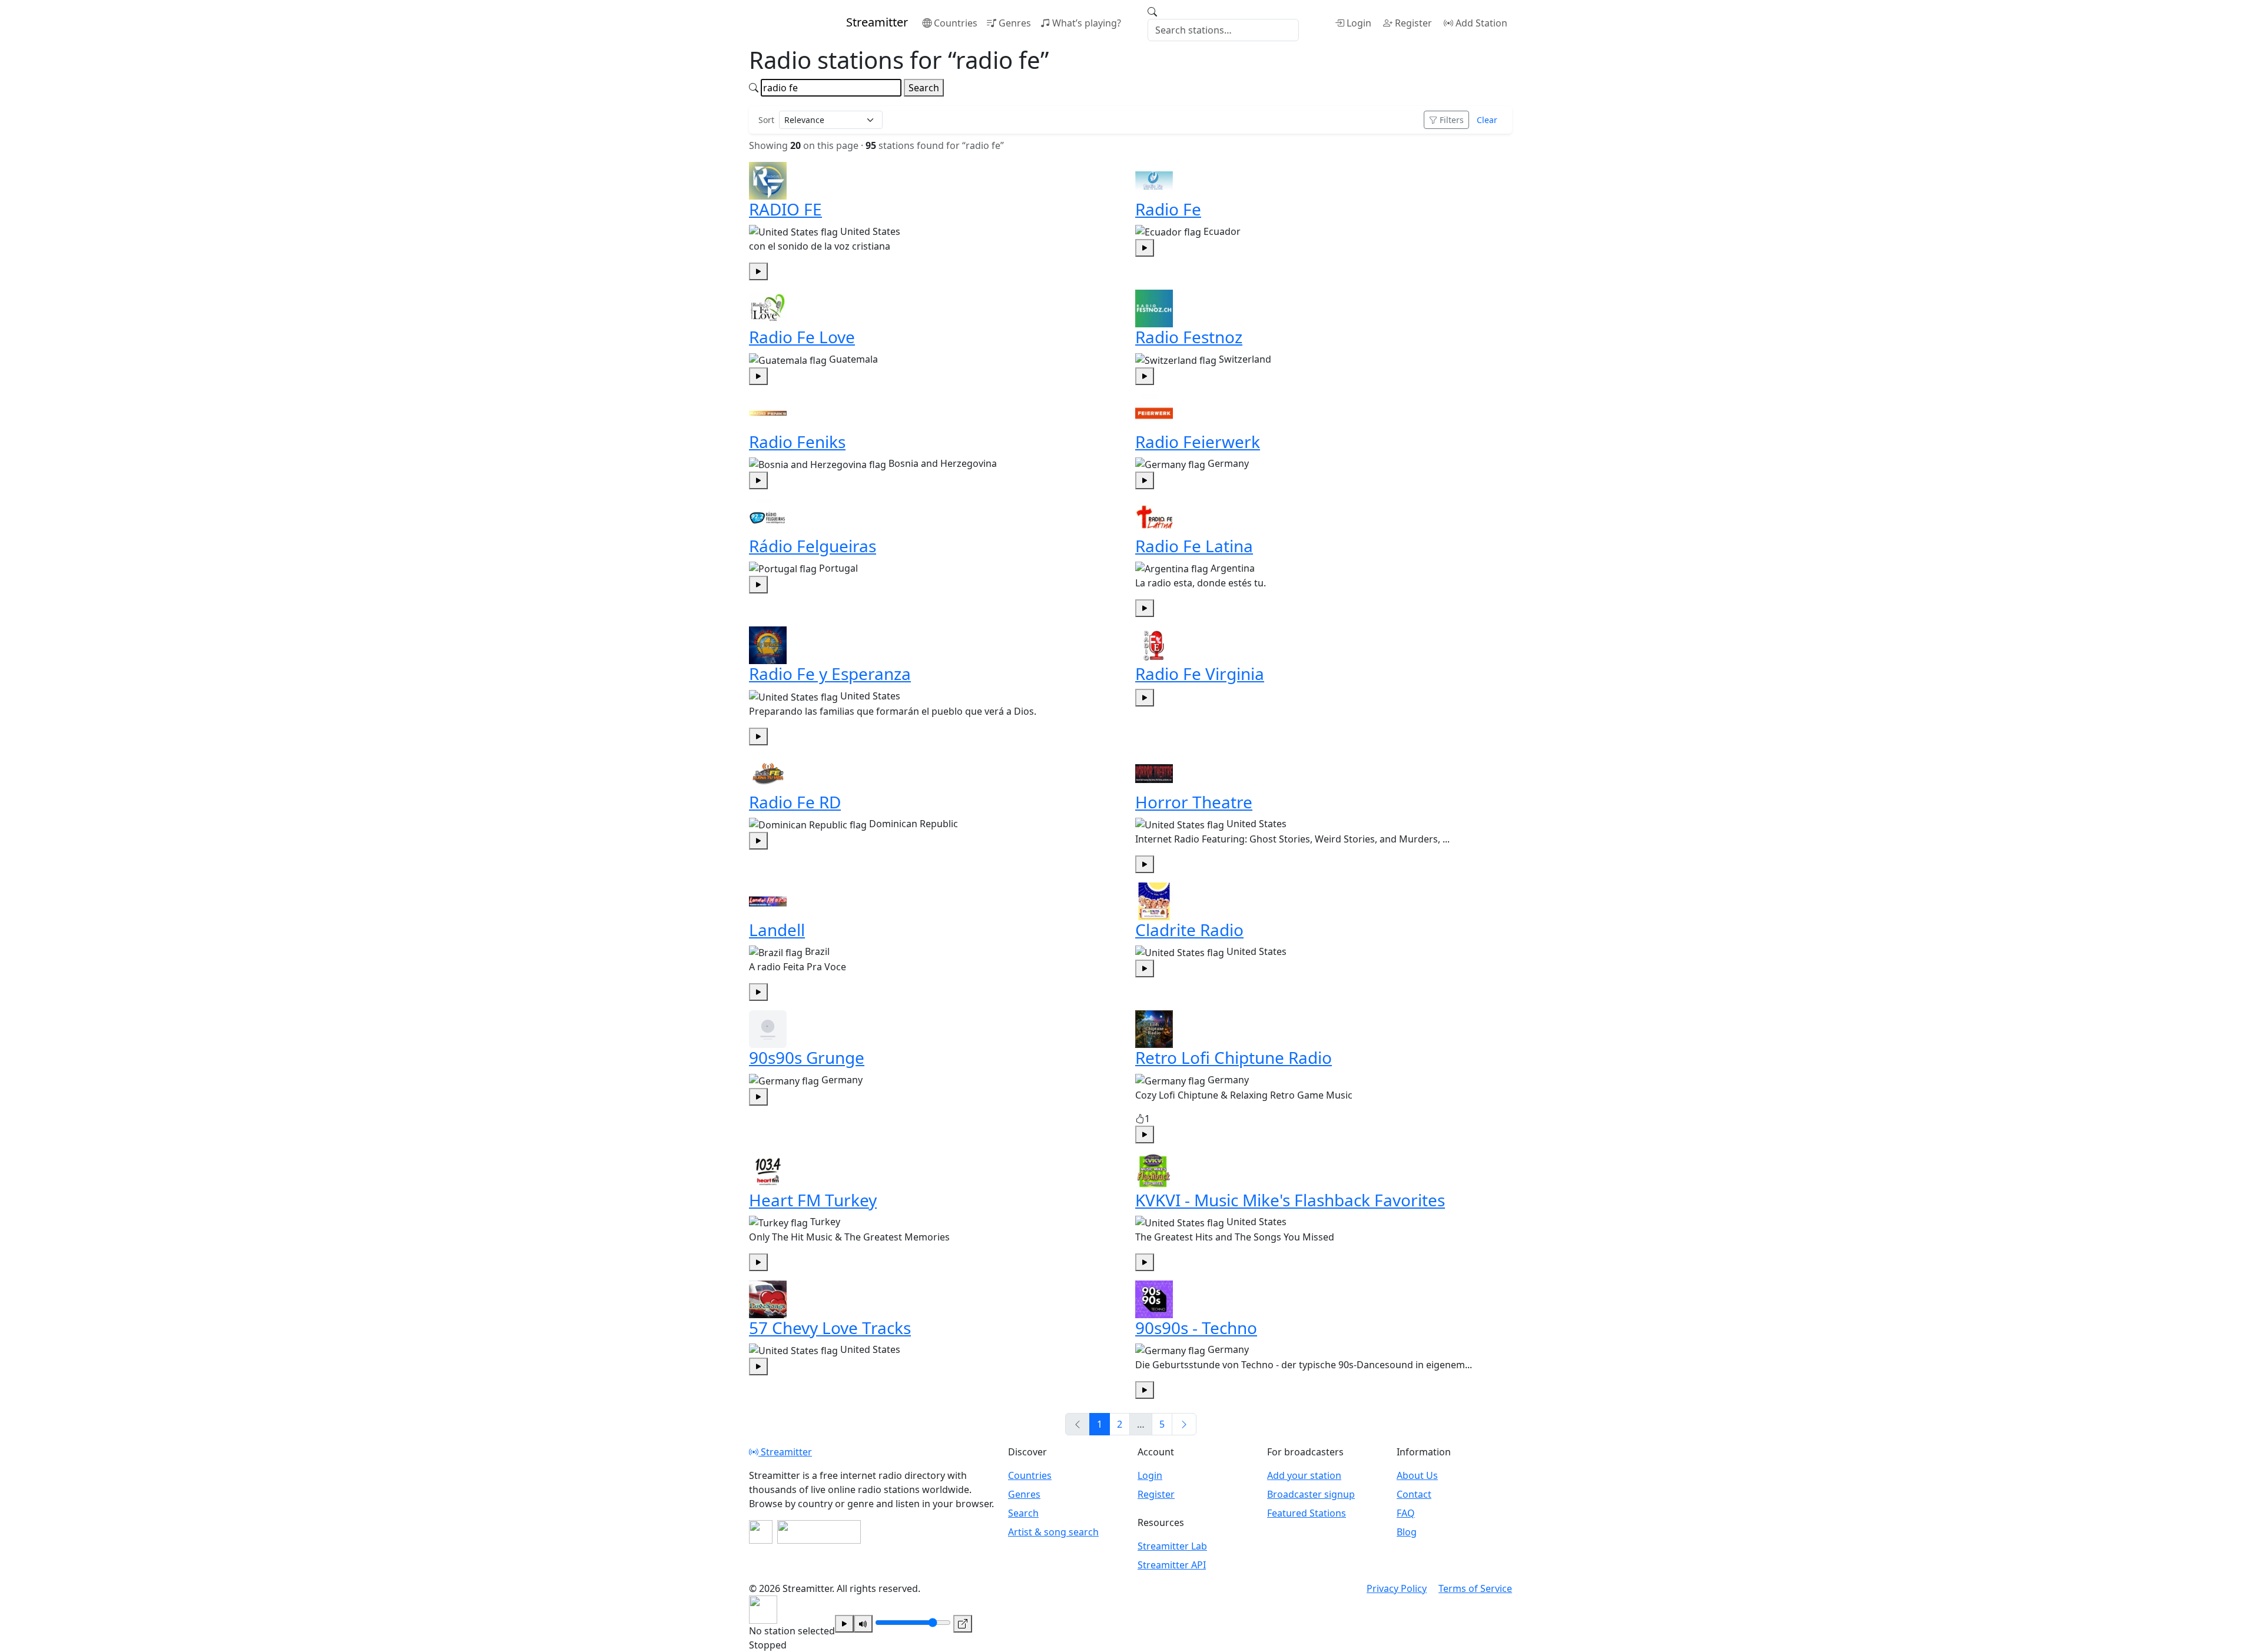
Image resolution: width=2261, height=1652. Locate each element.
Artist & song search (1053, 1532)
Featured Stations (1307, 1513)
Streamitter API (1172, 1565)
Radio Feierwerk (1198, 442)
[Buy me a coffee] (819, 1532)
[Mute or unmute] (863, 1624)
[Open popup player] (963, 1624)
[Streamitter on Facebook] (761, 1532)
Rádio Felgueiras (813, 546)
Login (1359, 23)
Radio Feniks (797, 442)
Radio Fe (1168, 209)
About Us (1417, 1475)
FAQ (1406, 1513)
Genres (1015, 23)
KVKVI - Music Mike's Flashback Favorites (1290, 1200)
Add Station (1481, 23)
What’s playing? (1087, 23)
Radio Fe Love (802, 337)
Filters (1452, 120)
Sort (766, 120)
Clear (1487, 120)
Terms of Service (1475, 1588)
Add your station (1304, 1475)
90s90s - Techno (1196, 1328)
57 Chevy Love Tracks (830, 1328)
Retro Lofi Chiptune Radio (1234, 1057)
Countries (956, 23)
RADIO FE (785, 209)
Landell (777, 930)
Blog (1407, 1532)
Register (1413, 23)
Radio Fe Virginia (1200, 674)
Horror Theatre (1194, 802)
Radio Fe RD (795, 802)
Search (924, 88)
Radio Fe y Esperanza (830, 674)
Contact (1414, 1494)
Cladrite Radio (1189, 930)
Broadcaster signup (1311, 1494)
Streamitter (785, 1452)
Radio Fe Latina (1194, 546)
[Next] (1184, 1424)
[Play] (844, 1624)
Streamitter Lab (1172, 1546)
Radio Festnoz (1189, 337)
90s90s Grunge (807, 1057)
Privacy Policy (1397, 1588)
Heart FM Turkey (813, 1200)
